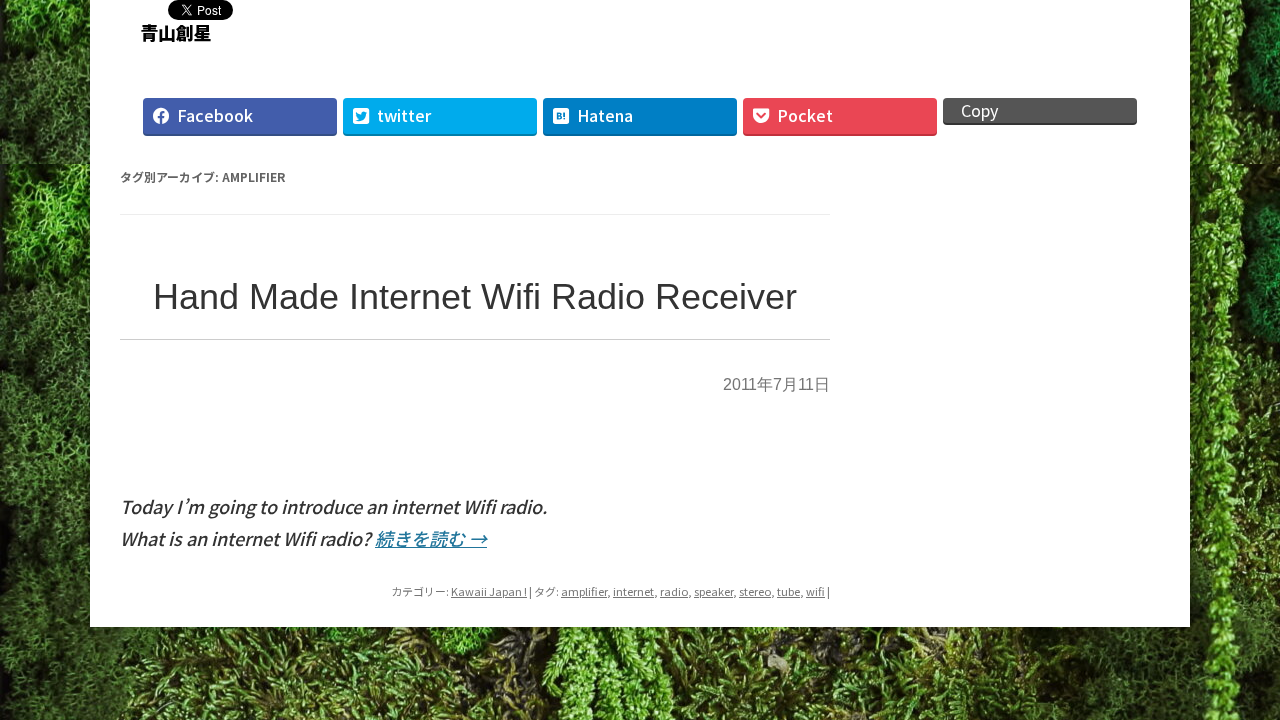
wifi (815, 591)
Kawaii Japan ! (489, 591)
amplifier (584, 591)
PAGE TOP (1234, 675)
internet (633, 591)
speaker (713, 591)
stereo (755, 591)
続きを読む (431, 538)
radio (674, 591)
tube (788, 591)
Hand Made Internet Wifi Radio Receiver (475, 296)
